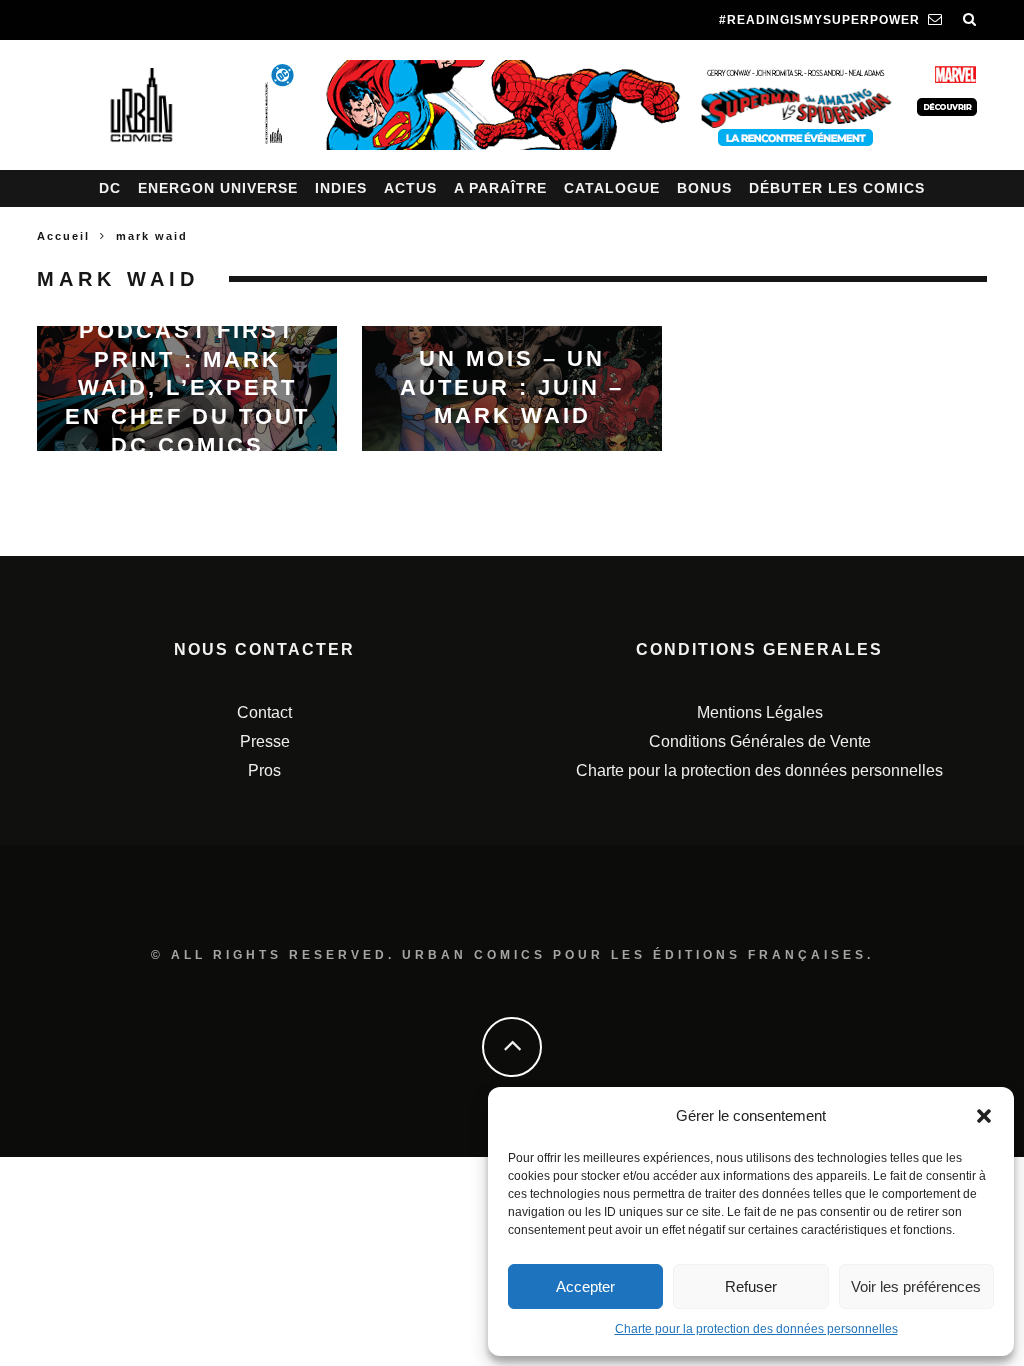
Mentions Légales (760, 712)
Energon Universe (218, 188)
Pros (264, 770)
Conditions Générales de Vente (760, 741)
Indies (341, 188)
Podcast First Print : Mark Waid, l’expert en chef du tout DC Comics (187, 387)
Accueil (63, 236)
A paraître (500, 188)
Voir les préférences (916, 1286)
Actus (410, 188)
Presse (265, 741)
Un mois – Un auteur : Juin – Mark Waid (512, 387)
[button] (984, 1116)
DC (110, 188)
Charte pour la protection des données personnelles (756, 1329)
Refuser (751, 1286)
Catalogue (612, 188)
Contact (264, 712)
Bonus (704, 188)
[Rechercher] (970, 20)
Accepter (585, 1286)
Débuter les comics (837, 188)
